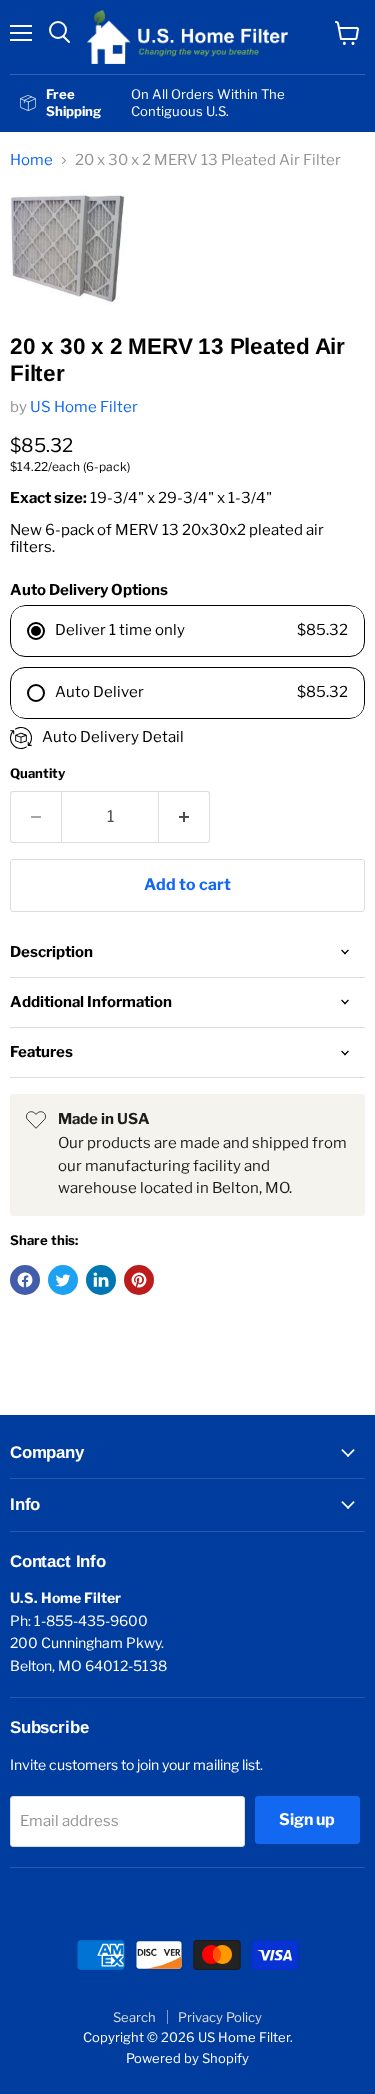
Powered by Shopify (187, 2058)
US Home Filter (84, 407)
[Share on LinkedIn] (101, 1280)
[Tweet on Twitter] (63, 1280)
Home (31, 160)
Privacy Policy (220, 2017)
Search (134, 2017)
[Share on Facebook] (25, 1280)
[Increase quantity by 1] (184, 817)
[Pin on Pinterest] (139, 1280)
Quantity (37, 773)
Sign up (307, 1819)
